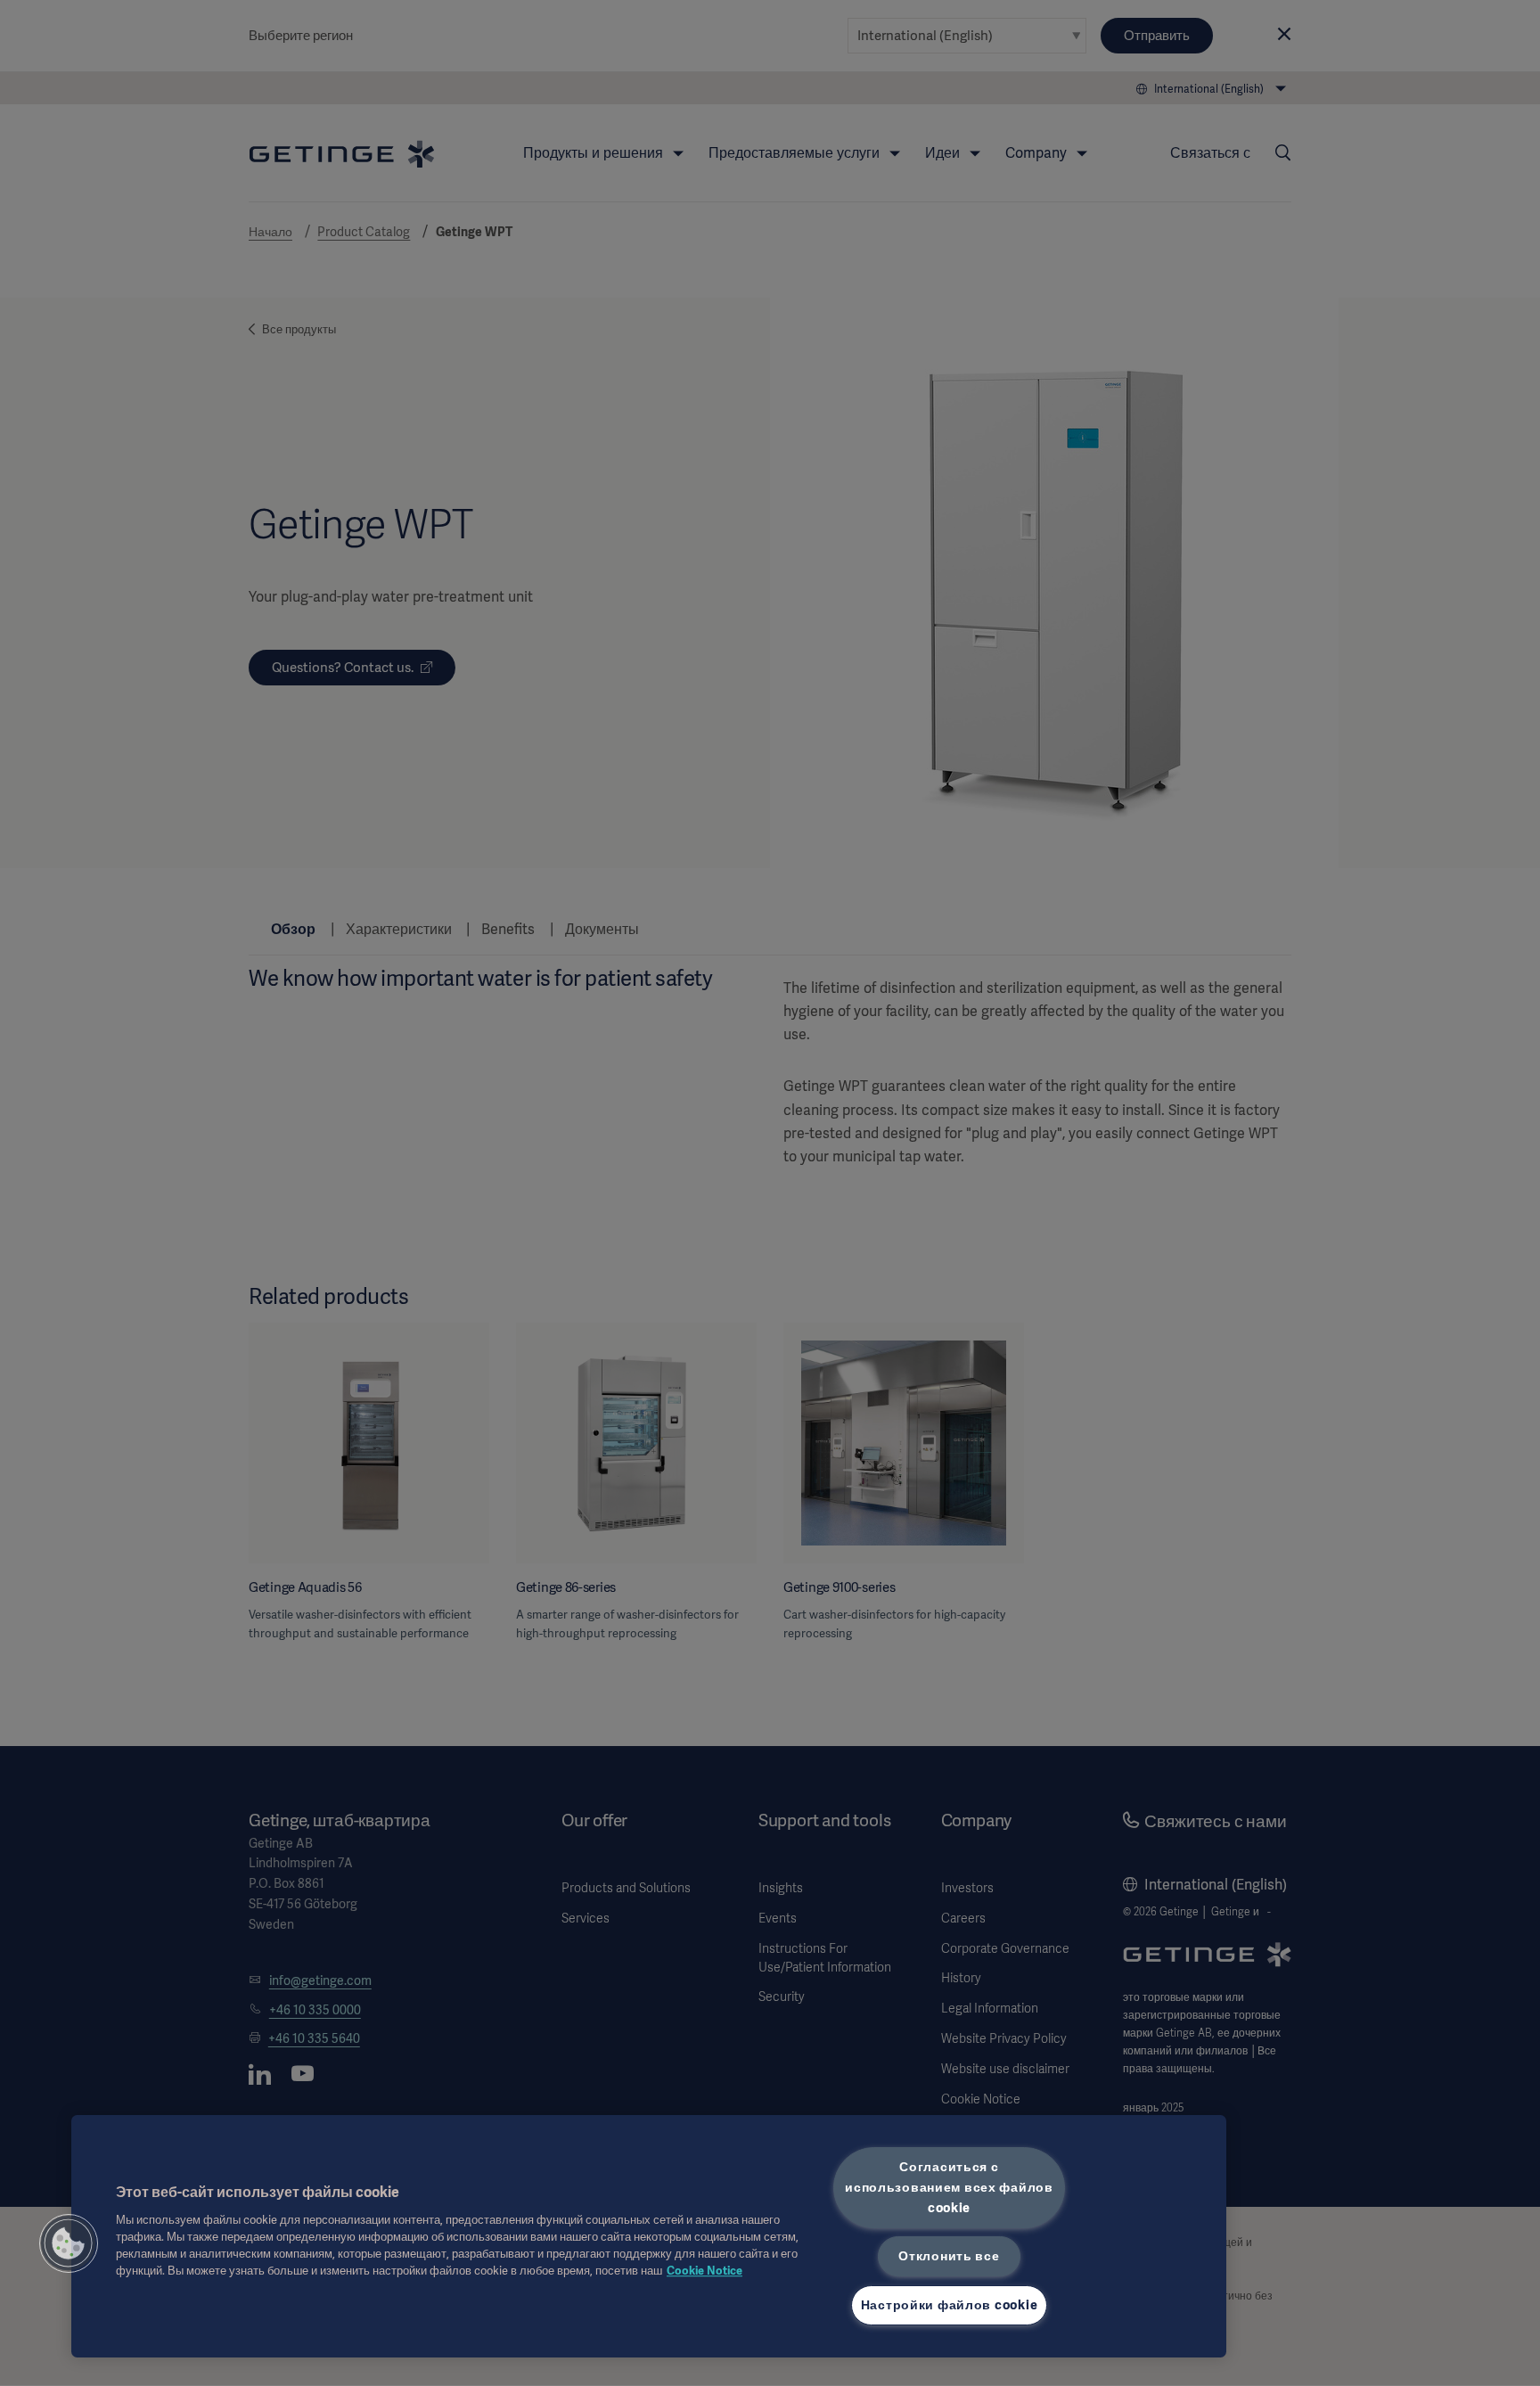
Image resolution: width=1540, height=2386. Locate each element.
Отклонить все (949, 2256)
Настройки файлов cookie (950, 2305)
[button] (69, 2243)
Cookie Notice (704, 2271)
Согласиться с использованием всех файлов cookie (949, 2187)
